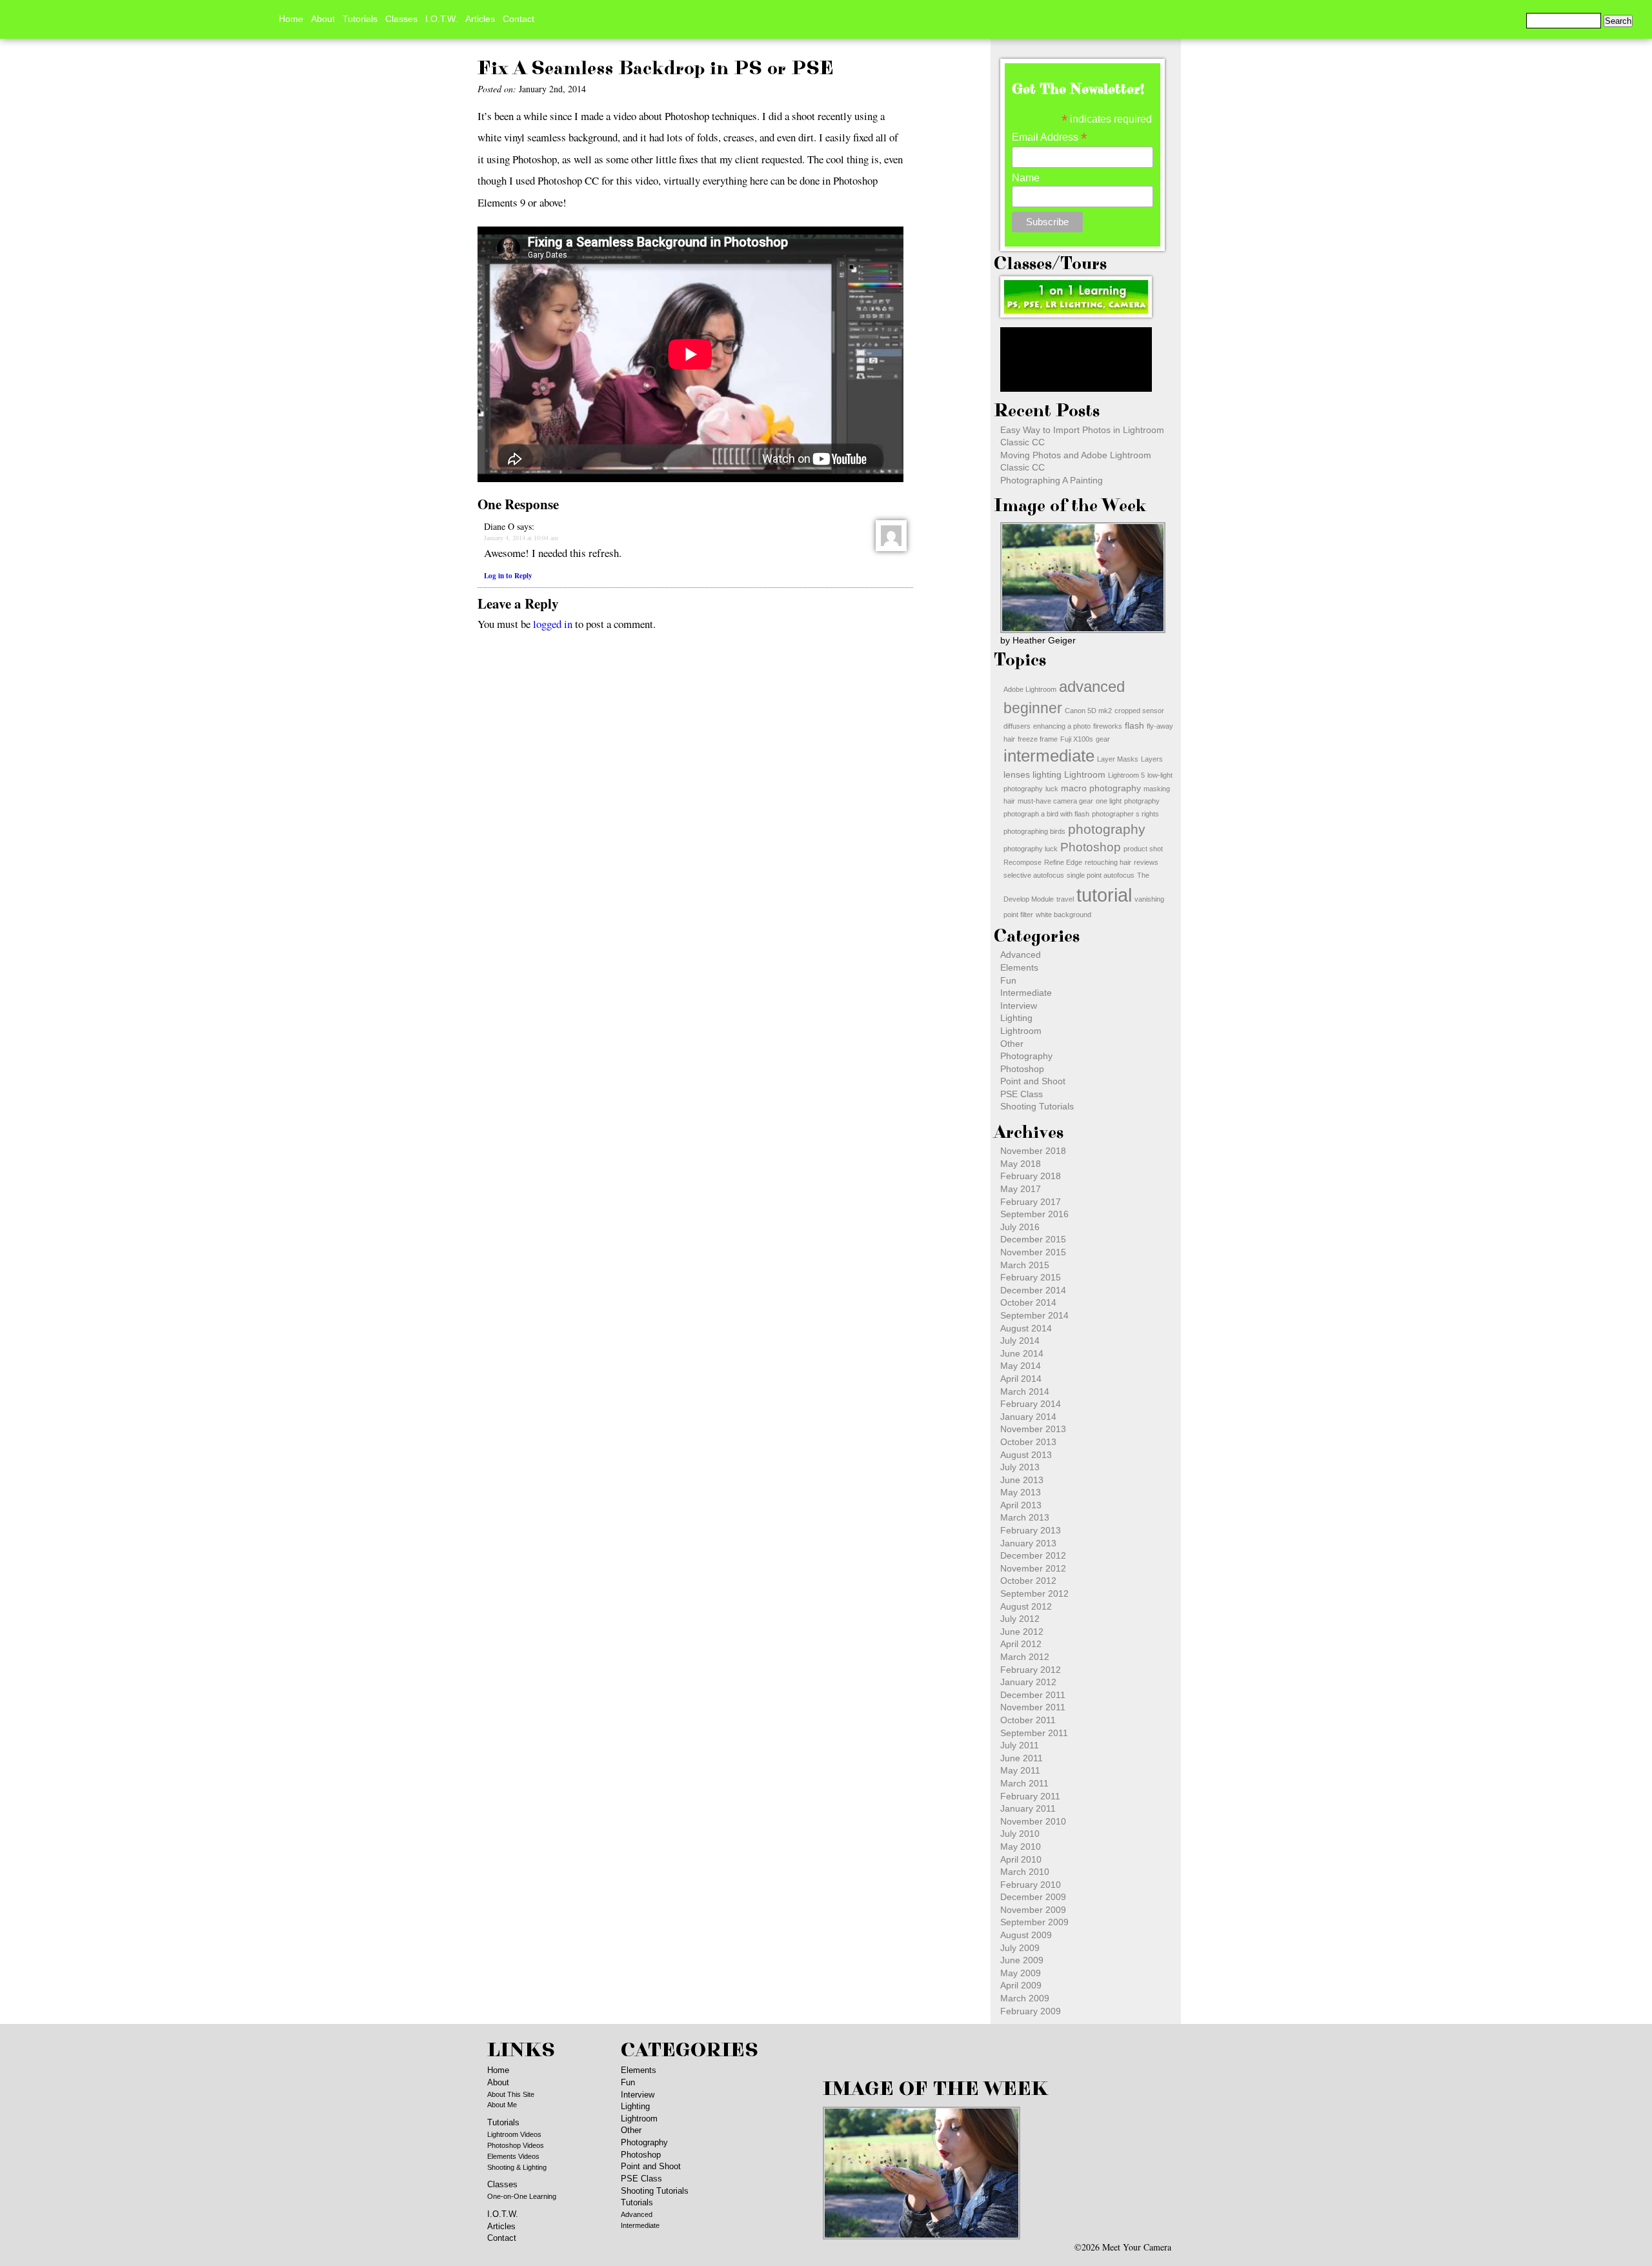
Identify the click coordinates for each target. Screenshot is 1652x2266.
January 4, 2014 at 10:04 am (521, 538)
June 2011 (1022, 1758)
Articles (480, 19)
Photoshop (1091, 847)
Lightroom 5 (1126, 775)
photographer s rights (1125, 814)
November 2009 (1033, 1910)
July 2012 (1020, 1619)
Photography (1026, 1056)
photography (1107, 829)
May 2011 (1020, 1770)
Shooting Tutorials (1037, 1106)
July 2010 (1020, 1834)
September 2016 (1034, 1214)
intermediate (1049, 756)
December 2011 (1033, 1695)
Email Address (1049, 137)
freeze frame (1038, 739)
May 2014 (1021, 1366)
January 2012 (1028, 1682)
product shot (1143, 849)
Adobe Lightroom (1030, 689)
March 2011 (1024, 1783)
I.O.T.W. (441, 19)
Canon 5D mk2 (1088, 711)
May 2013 (1021, 1492)
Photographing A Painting (1052, 480)
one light (1109, 801)
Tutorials (360, 19)
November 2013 (1033, 1429)
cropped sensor (1139, 711)
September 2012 (1034, 1593)
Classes (401, 19)
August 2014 (1026, 1328)
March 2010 (1025, 1872)
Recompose (1022, 862)
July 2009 (1020, 1948)
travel (1065, 899)
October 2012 (1028, 1581)
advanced (1092, 686)
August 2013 (1026, 1455)
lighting (1047, 774)
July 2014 (1020, 1340)
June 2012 (1022, 1632)
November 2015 (1033, 1252)
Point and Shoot (1033, 1081)
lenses (1017, 774)
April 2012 (1021, 1644)
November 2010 (1033, 1821)
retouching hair (1108, 862)
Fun (1008, 980)
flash (1134, 725)
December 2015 (1033, 1239)
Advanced (1021, 955)
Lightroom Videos (514, 2134)
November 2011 (1033, 1707)
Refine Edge (1063, 862)
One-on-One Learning (522, 2196)
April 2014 (1021, 1379)
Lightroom (1085, 774)
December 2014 (1033, 1290)
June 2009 (1022, 1960)
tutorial (1104, 895)
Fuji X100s (1077, 739)
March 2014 (1025, 1391)
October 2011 (1028, 1720)
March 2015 (1025, 1265)
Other (1012, 1044)
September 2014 (1034, 1315)
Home (291, 19)
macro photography (1101, 788)
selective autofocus (1034, 875)
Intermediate (1026, 993)
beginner (1033, 708)
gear (1103, 739)
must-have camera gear (1055, 801)
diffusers (1017, 726)
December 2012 (1033, 1555)
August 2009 (1026, 1935)
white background (1063, 915)
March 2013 (1025, 1517)
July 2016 (1020, 1227)
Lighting (1016, 1018)
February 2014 (1031, 1404)
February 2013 (1031, 1530)
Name (1026, 178)
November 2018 (1033, 1151)
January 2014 (1028, 1417)
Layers (1152, 759)
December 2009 (1033, 1897)
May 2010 (1021, 1846)
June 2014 (1022, 1353)
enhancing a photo (1062, 726)
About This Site (511, 2094)
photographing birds (1034, 831)
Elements (1019, 967)
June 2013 (1022, 1480)
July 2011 (1020, 1745)
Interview (1019, 1006)
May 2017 (1021, 1189)
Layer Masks (1118, 759)
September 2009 (1034, 1922)
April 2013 (1021, 1505)
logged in (553, 624)
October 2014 (1028, 1302)
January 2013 (1028, 1543)
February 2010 (1031, 1885)
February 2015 (1031, 1277)
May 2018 (1021, 1164)
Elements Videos (513, 2156)
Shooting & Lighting (517, 2167)
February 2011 (1030, 1796)
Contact (519, 19)
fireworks (1108, 726)
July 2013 (1020, 1467)
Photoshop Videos (516, 2145)
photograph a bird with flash (1046, 814)
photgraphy (1142, 801)
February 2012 (1031, 1670)
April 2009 (1021, 1985)
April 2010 (1021, 1859)
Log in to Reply (508, 576)
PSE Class (1022, 1094)
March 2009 (1025, 1998)
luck (1052, 789)
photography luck (1031, 849)
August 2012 (1026, 1606)
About (323, 19)
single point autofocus (1101, 875)
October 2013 (1028, 1442)
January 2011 (1028, 1808)
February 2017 (1031, 1202)
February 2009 (1031, 2011)
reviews (1146, 862)
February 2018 (1031, 1176)
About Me (502, 2105)
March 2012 (1025, 1657)
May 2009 (1021, 1973)
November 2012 (1033, 1568)
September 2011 (1034, 1733)
